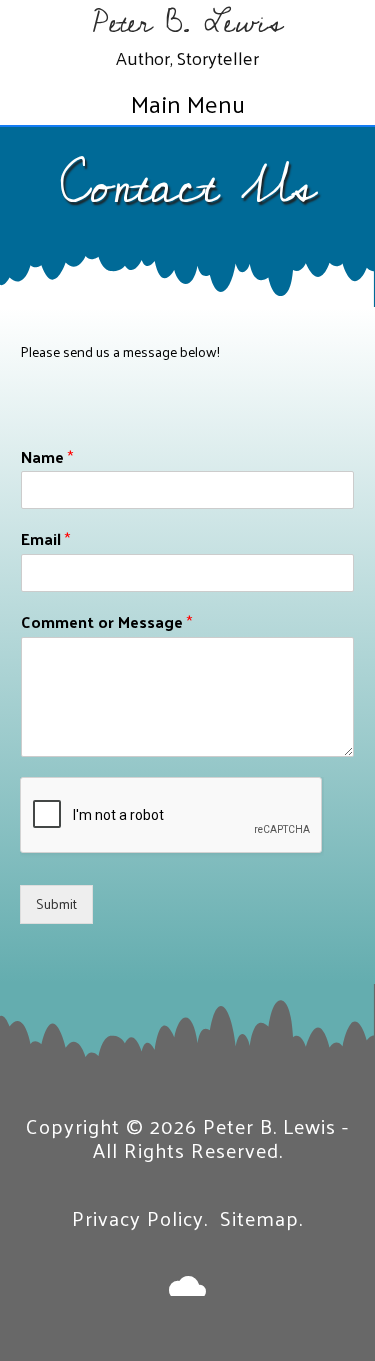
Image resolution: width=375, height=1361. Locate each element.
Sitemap (259, 1218)
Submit (56, 903)
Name (47, 457)
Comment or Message (106, 622)
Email (45, 539)
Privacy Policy (138, 1218)
